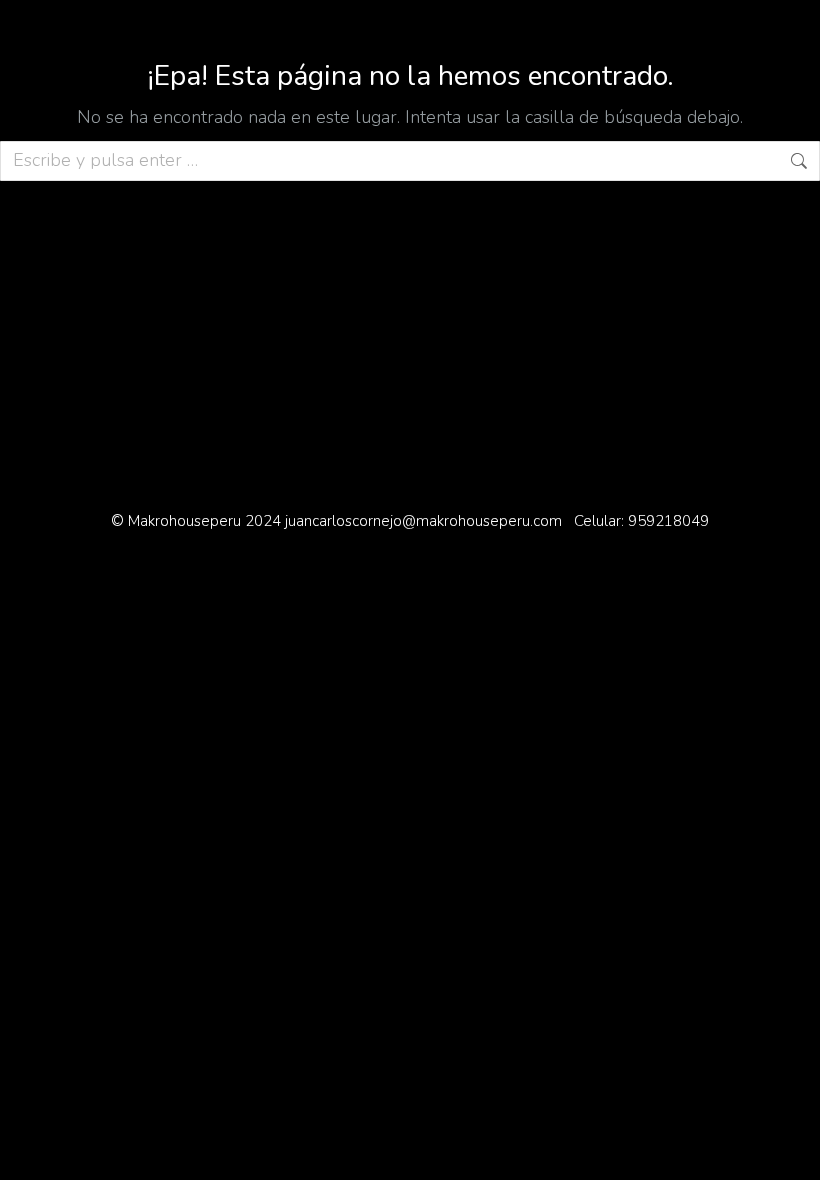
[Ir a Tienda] (790, 1150)
